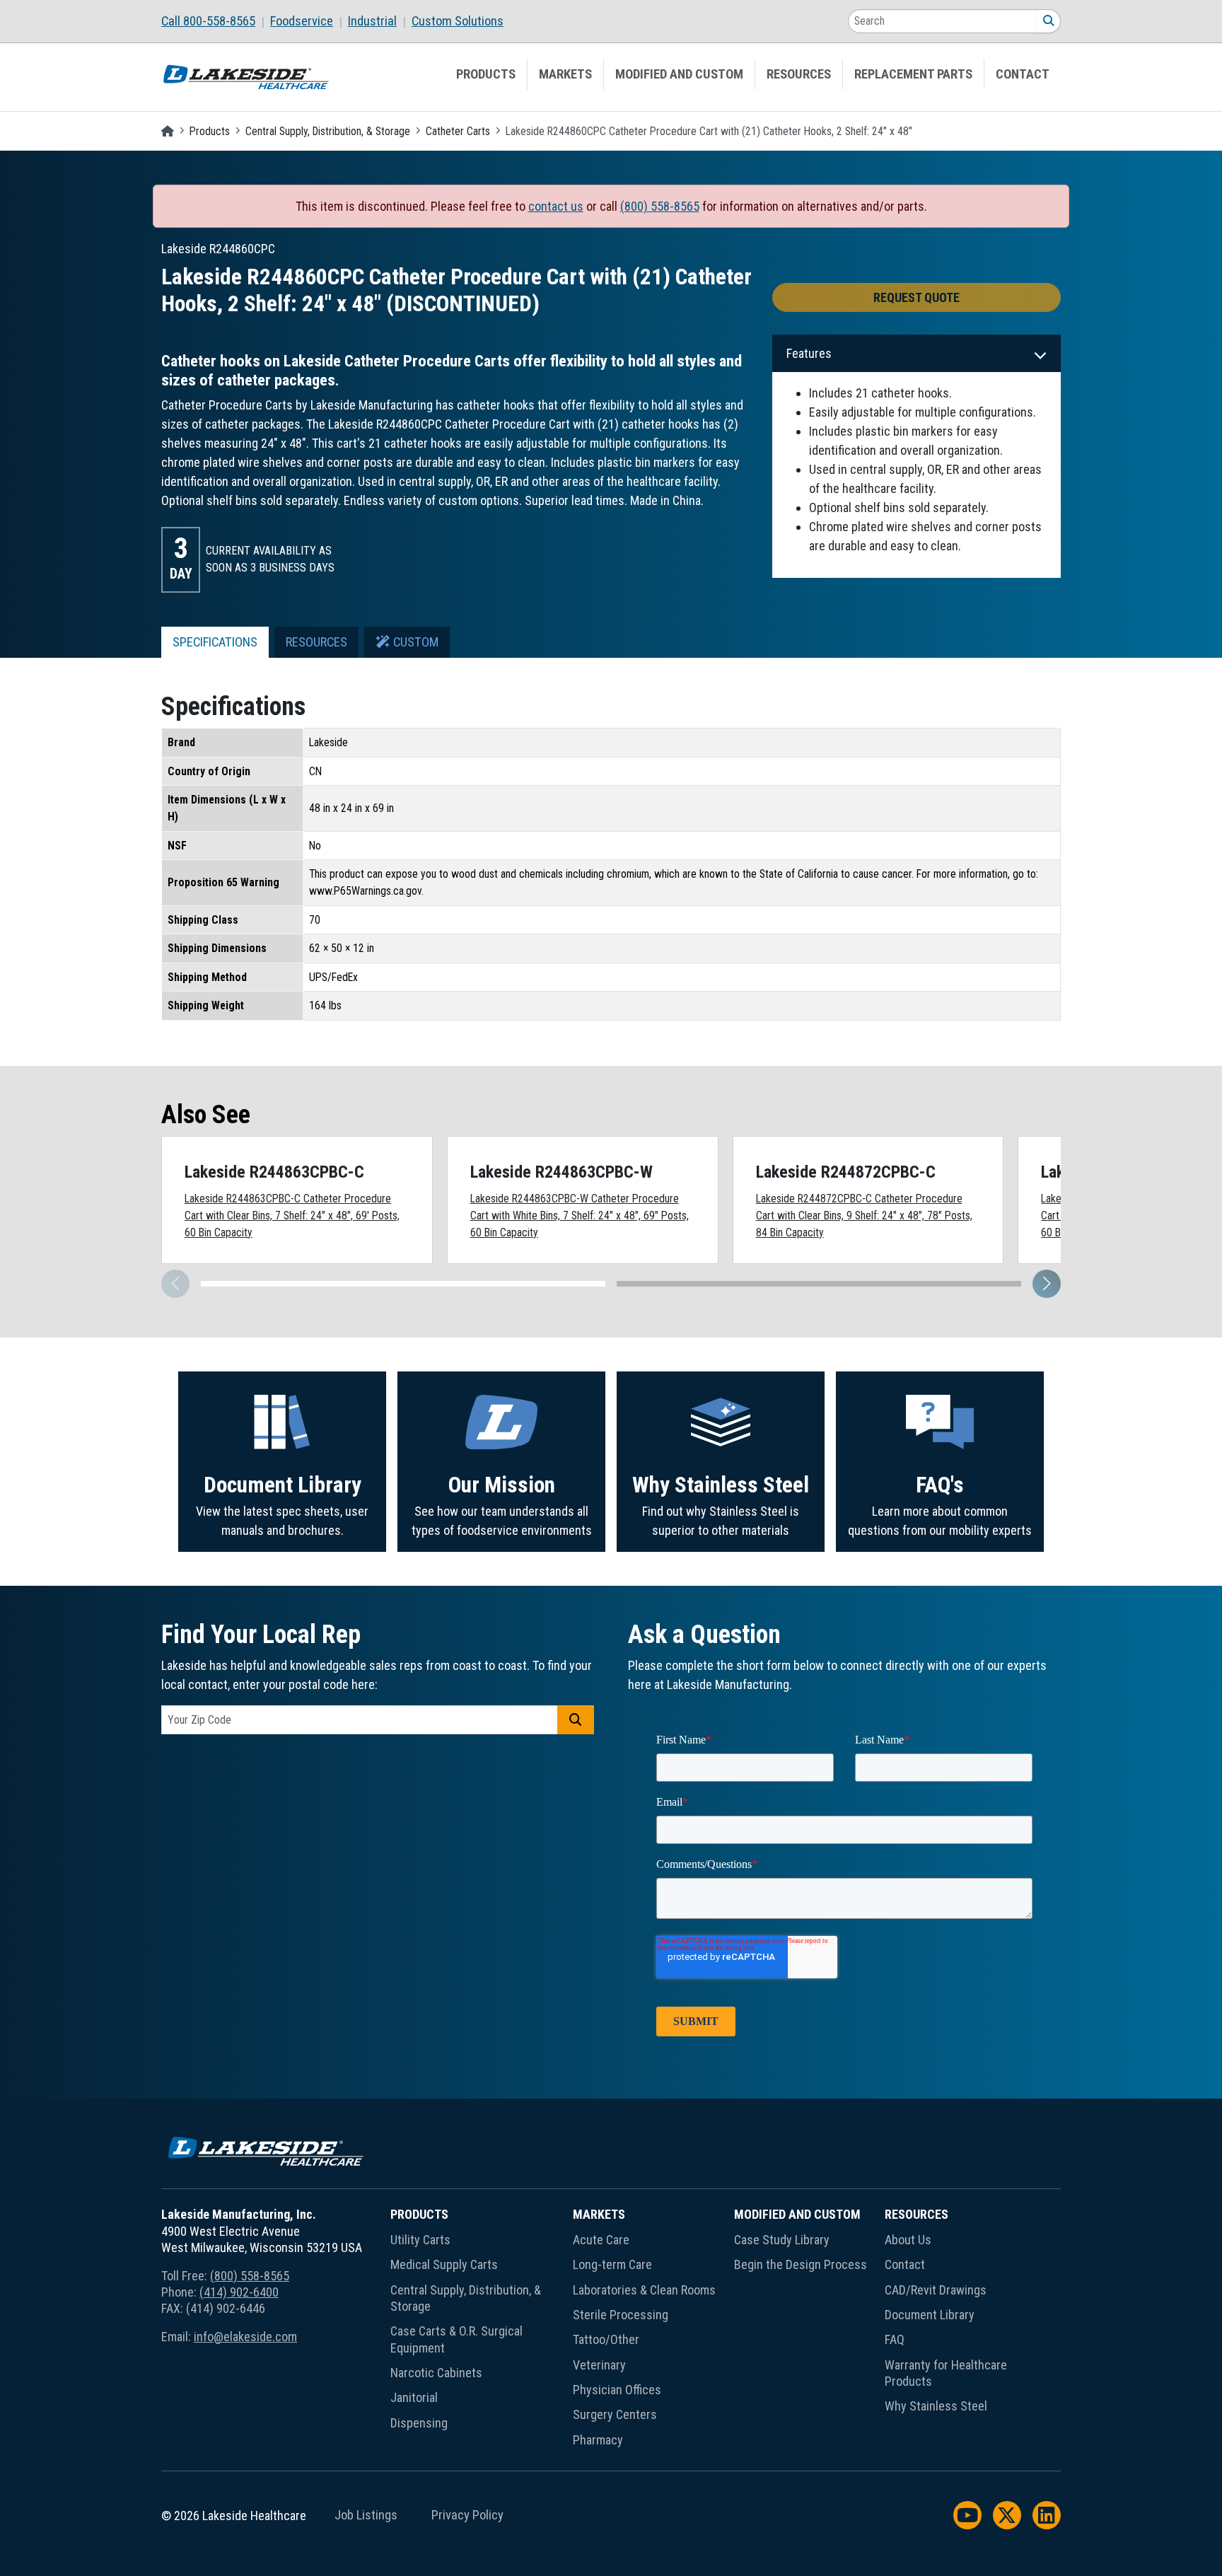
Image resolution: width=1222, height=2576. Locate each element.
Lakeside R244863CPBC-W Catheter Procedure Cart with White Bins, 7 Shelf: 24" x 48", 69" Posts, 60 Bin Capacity (580, 1215)
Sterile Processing (621, 2315)
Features (809, 353)
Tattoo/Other (606, 2339)
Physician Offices (617, 2390)
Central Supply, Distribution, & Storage (328, 131)
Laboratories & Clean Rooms (644, 2290)
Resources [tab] (316, 642)
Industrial (372, 21)
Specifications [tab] (215, 642)
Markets (565, 74)
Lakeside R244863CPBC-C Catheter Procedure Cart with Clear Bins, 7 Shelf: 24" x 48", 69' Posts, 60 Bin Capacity (292, 1215)
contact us (556, 206)
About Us (908, 2240)
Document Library (283, 1485)
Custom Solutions (458, 21)
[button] (1047, 1284)
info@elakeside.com (245, 2337)
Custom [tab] (414, 642)
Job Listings (366, 2515)
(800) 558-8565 (660, 206)
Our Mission (502, 1485)
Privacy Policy (467, 2515)
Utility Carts (420, 2240)
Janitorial (414, 2397)
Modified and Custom (679, 74)
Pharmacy (598, 2440)
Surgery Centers (615, 2414)
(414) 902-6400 (239, 2292)
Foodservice (302, 21)
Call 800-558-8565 (208, 21)
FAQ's (940, 1485)
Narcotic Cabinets (436, 2373)
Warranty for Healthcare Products (946, 2373)
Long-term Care (612, 2264)
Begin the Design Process (801, 2264)
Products (486, 74)
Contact (1023, 74)
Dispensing (419, 2423)
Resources (799, 74)
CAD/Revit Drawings (936, 2290)
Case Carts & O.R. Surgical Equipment (456, 2339)
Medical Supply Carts (444, 2264)
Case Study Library (782, 2240)
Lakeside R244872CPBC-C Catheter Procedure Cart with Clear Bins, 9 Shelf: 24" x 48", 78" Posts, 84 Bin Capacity (864, 1215)
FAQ (895, 2339)
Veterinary (599, 2365)
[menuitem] (216, 21)
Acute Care (601, 2240)
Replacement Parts (913, 74)
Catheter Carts (458, 131)
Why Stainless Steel (721, 1485)
